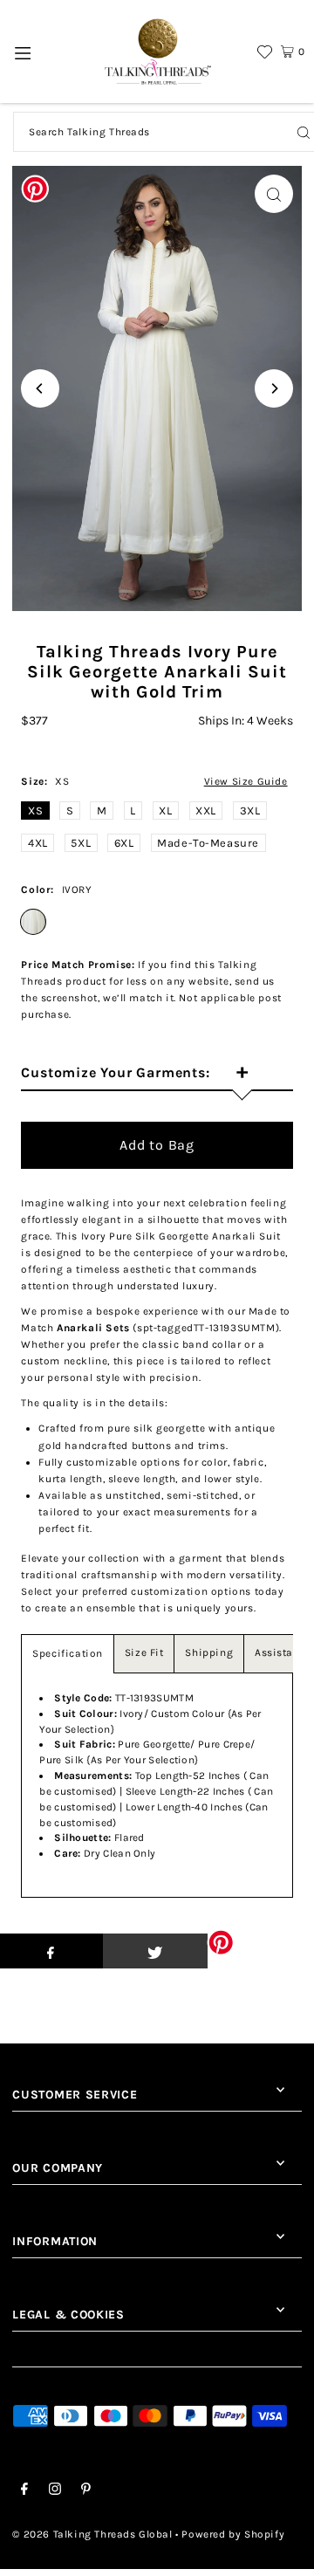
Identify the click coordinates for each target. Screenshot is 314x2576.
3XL (250, 811)
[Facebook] (24, 2491)
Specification (68, 1653)
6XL (124, 843)
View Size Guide (246, 782)
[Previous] (40, 388)
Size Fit (144, 1652)
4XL (38, 843)
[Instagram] (55, 2491)
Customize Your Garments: (134, 1074)
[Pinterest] (86, 2491)
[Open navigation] (23, 52)
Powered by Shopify (233, 2534)
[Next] (274, 388)
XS (35, 811)
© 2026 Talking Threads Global (92, 2534)
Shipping (209, 1652)
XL (165, 811)
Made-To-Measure (208, 843)
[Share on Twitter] (155, 1951)
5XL (81, 843)
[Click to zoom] (274, 194)
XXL (206, 811)
